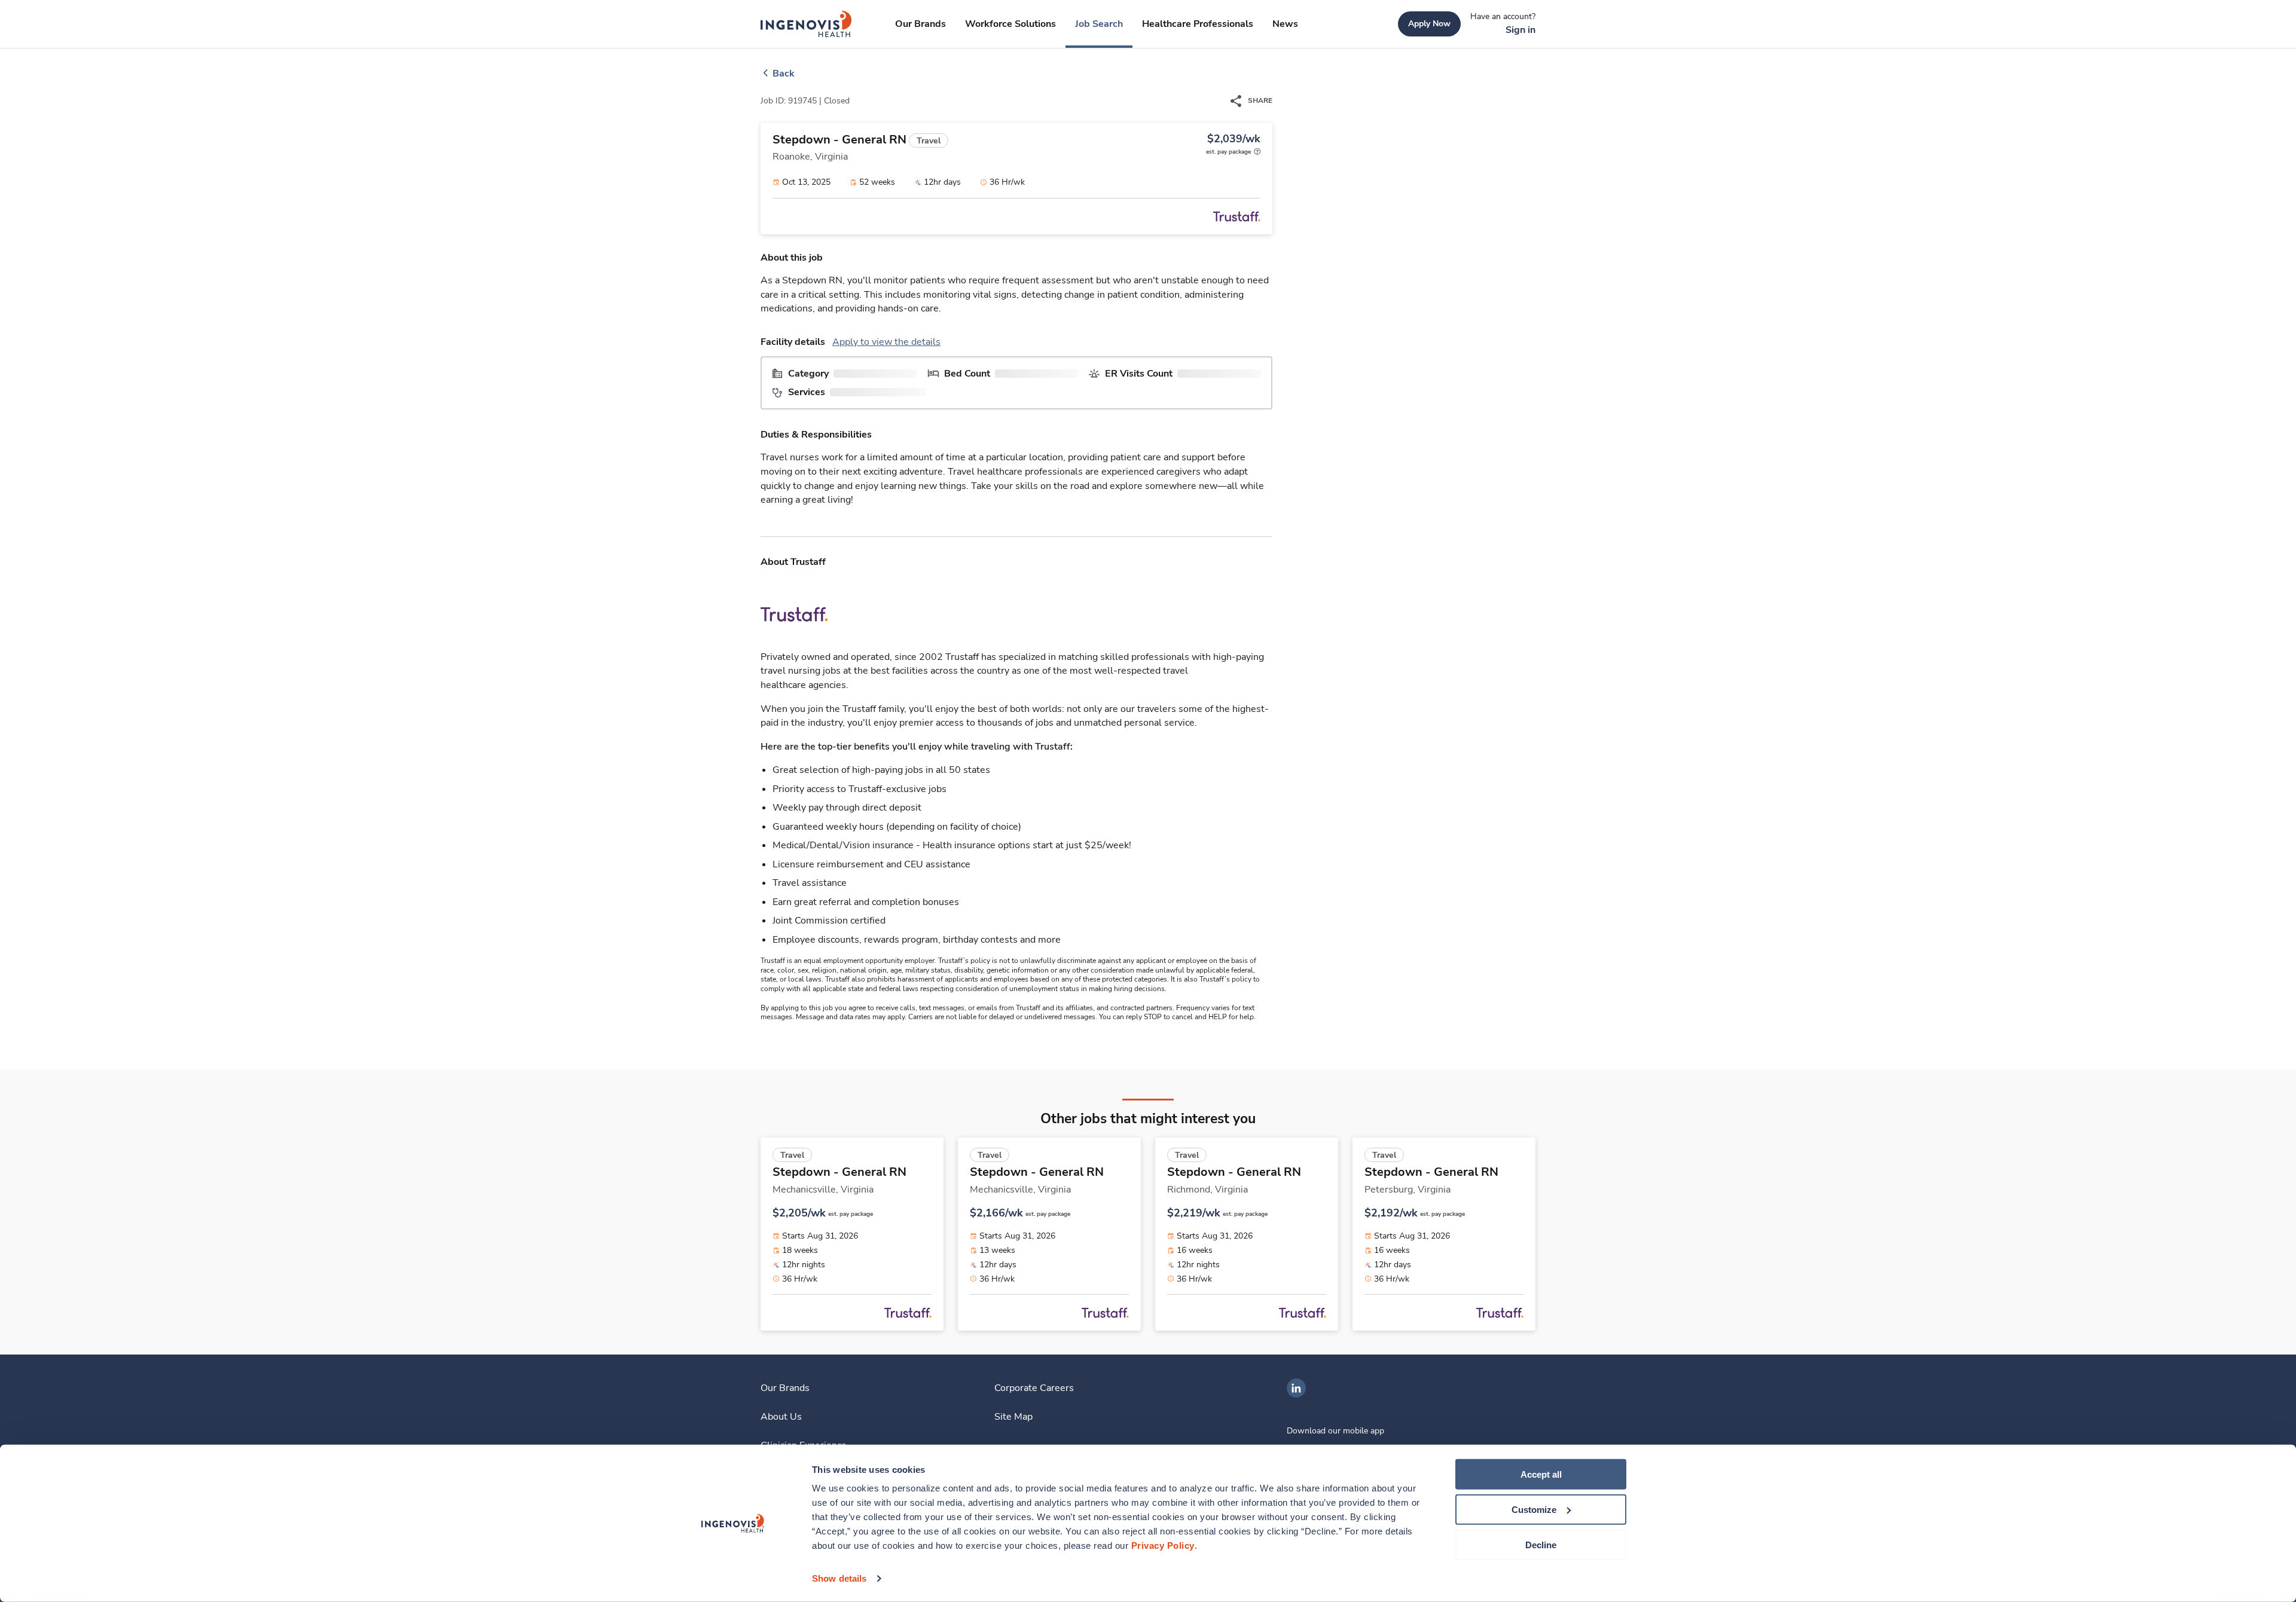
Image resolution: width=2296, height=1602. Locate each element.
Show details (839, 1578)
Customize (1534, 1510)
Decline (1541, 1544)
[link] (806, 24)
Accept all (1541, 1474)
